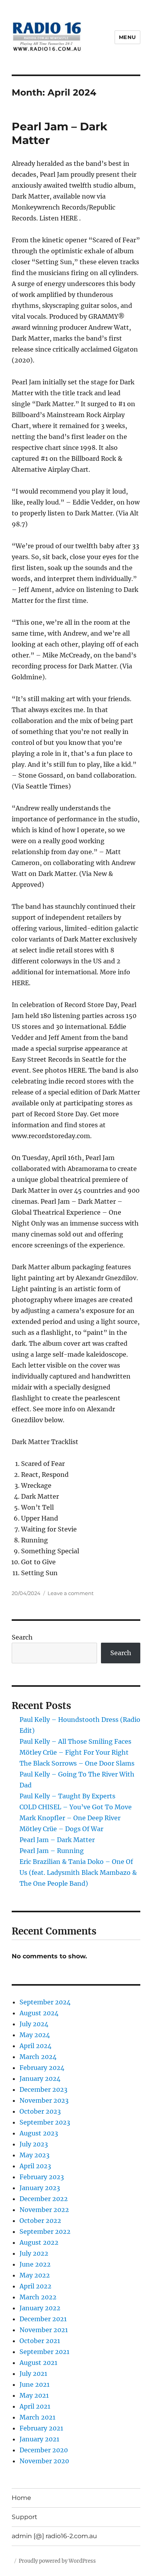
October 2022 (40, 2221)
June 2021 (34, 2384)
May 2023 (34, 2155)
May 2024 (35, 2035)
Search (22, 1637)
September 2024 (45, 2002)
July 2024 (34, 2024)
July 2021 (33, 2373)
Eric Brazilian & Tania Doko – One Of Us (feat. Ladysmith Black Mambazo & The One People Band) (78, 1872)
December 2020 (44, 2450)
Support (25, 2517)
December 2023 (43, 2089)
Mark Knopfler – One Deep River (70, 1818)
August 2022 (39, 2242)
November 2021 (44, 2330)
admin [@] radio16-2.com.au (54, 2536)
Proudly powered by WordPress (57, 2561)
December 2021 (43, 2319)
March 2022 (38, 2297)
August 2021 (38, 2363)
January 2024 (40, 2079)
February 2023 (42, 2177)
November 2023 (44, 2100)
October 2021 (40, 2341)
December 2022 (44, 2199)
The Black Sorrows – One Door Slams (77, 1763)
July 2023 (34, 2144)
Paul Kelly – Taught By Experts (67, 1796)
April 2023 (35, 2166)
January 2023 (40, 2188)
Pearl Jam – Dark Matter (57, 1840)
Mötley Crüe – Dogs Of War (61, 1829)
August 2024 (39, 2013)
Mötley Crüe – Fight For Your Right (74, 1752)
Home (21, 2498)
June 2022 (35, 2264)
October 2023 (40, 2111)
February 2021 (41, 2428)
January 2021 (39, 2439)
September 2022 (45, 2231)
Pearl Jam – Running (52, 1851)
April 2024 (35, 2046)
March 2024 (38, 2057)
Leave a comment (71, 1593)
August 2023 (39, 2133)
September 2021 (44, 2352)
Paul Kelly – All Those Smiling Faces (75, 1741)
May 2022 (35, 2275)
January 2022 (40, 2308)
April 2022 (35, 2286)
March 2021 (37, 2417)
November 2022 (44, 2210)
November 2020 (44, 2461)
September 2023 (45, 2122)
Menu (127, 37)
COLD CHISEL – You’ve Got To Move (76, 1807)
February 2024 (42, 2068)
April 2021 (35, 2406)
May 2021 (34, 2395)
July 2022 (34, 2253)
